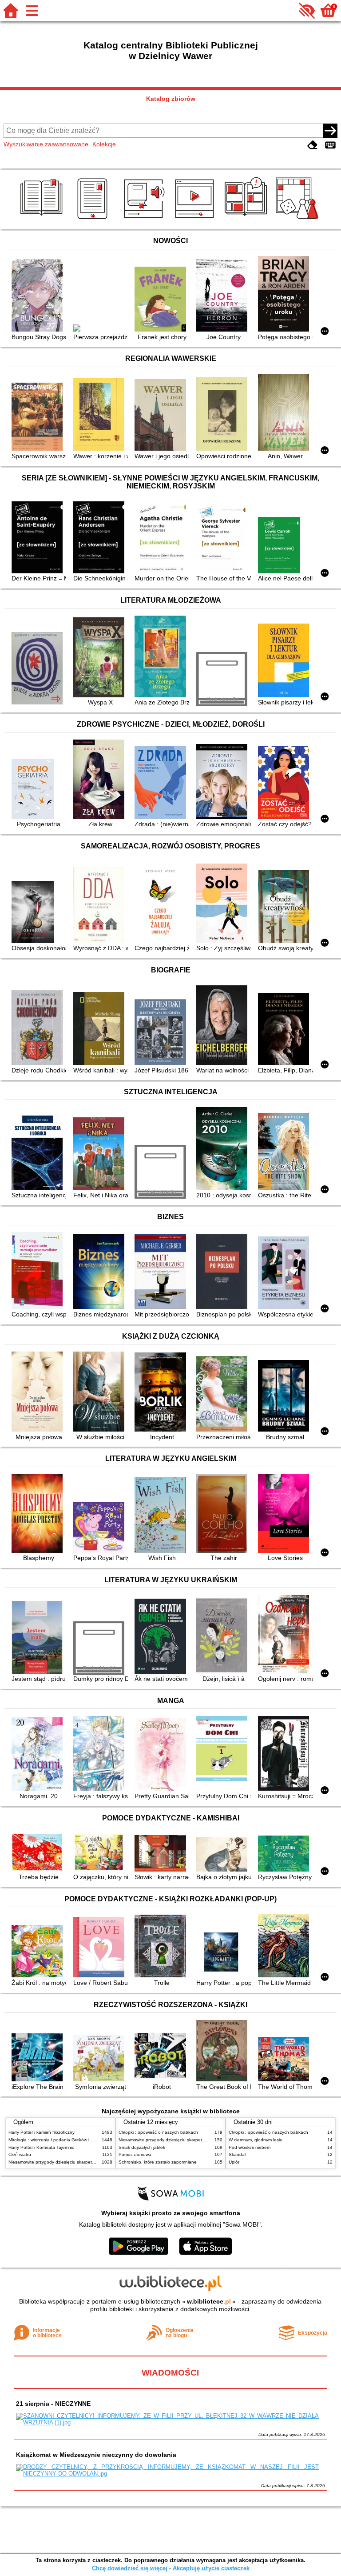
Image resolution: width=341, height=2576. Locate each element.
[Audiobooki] (145, 219)
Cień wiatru (20, 2154)
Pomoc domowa (135, 2154)
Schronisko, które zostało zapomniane (158, 2162)
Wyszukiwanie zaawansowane (46, 144)
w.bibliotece (209, 2301)
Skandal (237, 2154)
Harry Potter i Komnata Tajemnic (41, 2147)
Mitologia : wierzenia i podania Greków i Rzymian (58, 2140)
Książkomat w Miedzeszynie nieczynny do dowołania (96, 2455)
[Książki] (43, 219)
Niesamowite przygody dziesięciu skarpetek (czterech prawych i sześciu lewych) (89, 2162)
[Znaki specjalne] (330, 145)
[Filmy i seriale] (196, 219)
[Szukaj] (330, 131)
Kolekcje (104, 144)
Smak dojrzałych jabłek (142, 2147)
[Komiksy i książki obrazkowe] (247, 219)
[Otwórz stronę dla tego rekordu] (39, 296)
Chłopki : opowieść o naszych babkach (158, 2132)
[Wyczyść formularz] (313, 145)
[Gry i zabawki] (299, 219)
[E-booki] (94, 219)
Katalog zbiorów (171, 99)
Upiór (234, 2162)
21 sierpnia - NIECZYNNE (53, 2404)
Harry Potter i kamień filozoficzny (42, 2132)
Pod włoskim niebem (250, 2147)
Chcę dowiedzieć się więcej (130, 2568)
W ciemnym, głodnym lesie (256, 2140)
